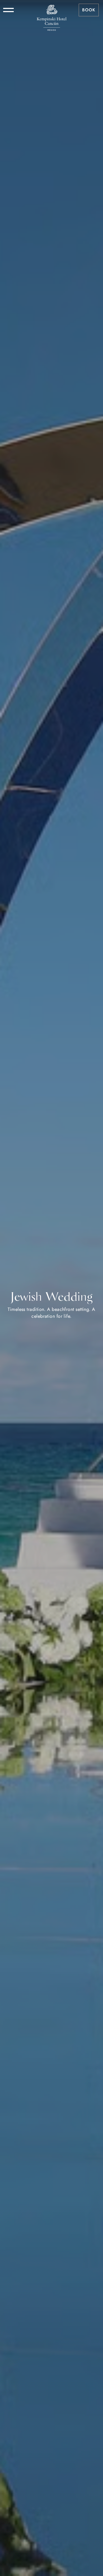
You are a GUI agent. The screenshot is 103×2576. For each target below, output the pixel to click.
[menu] (8, 10)
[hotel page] (51, 10)
